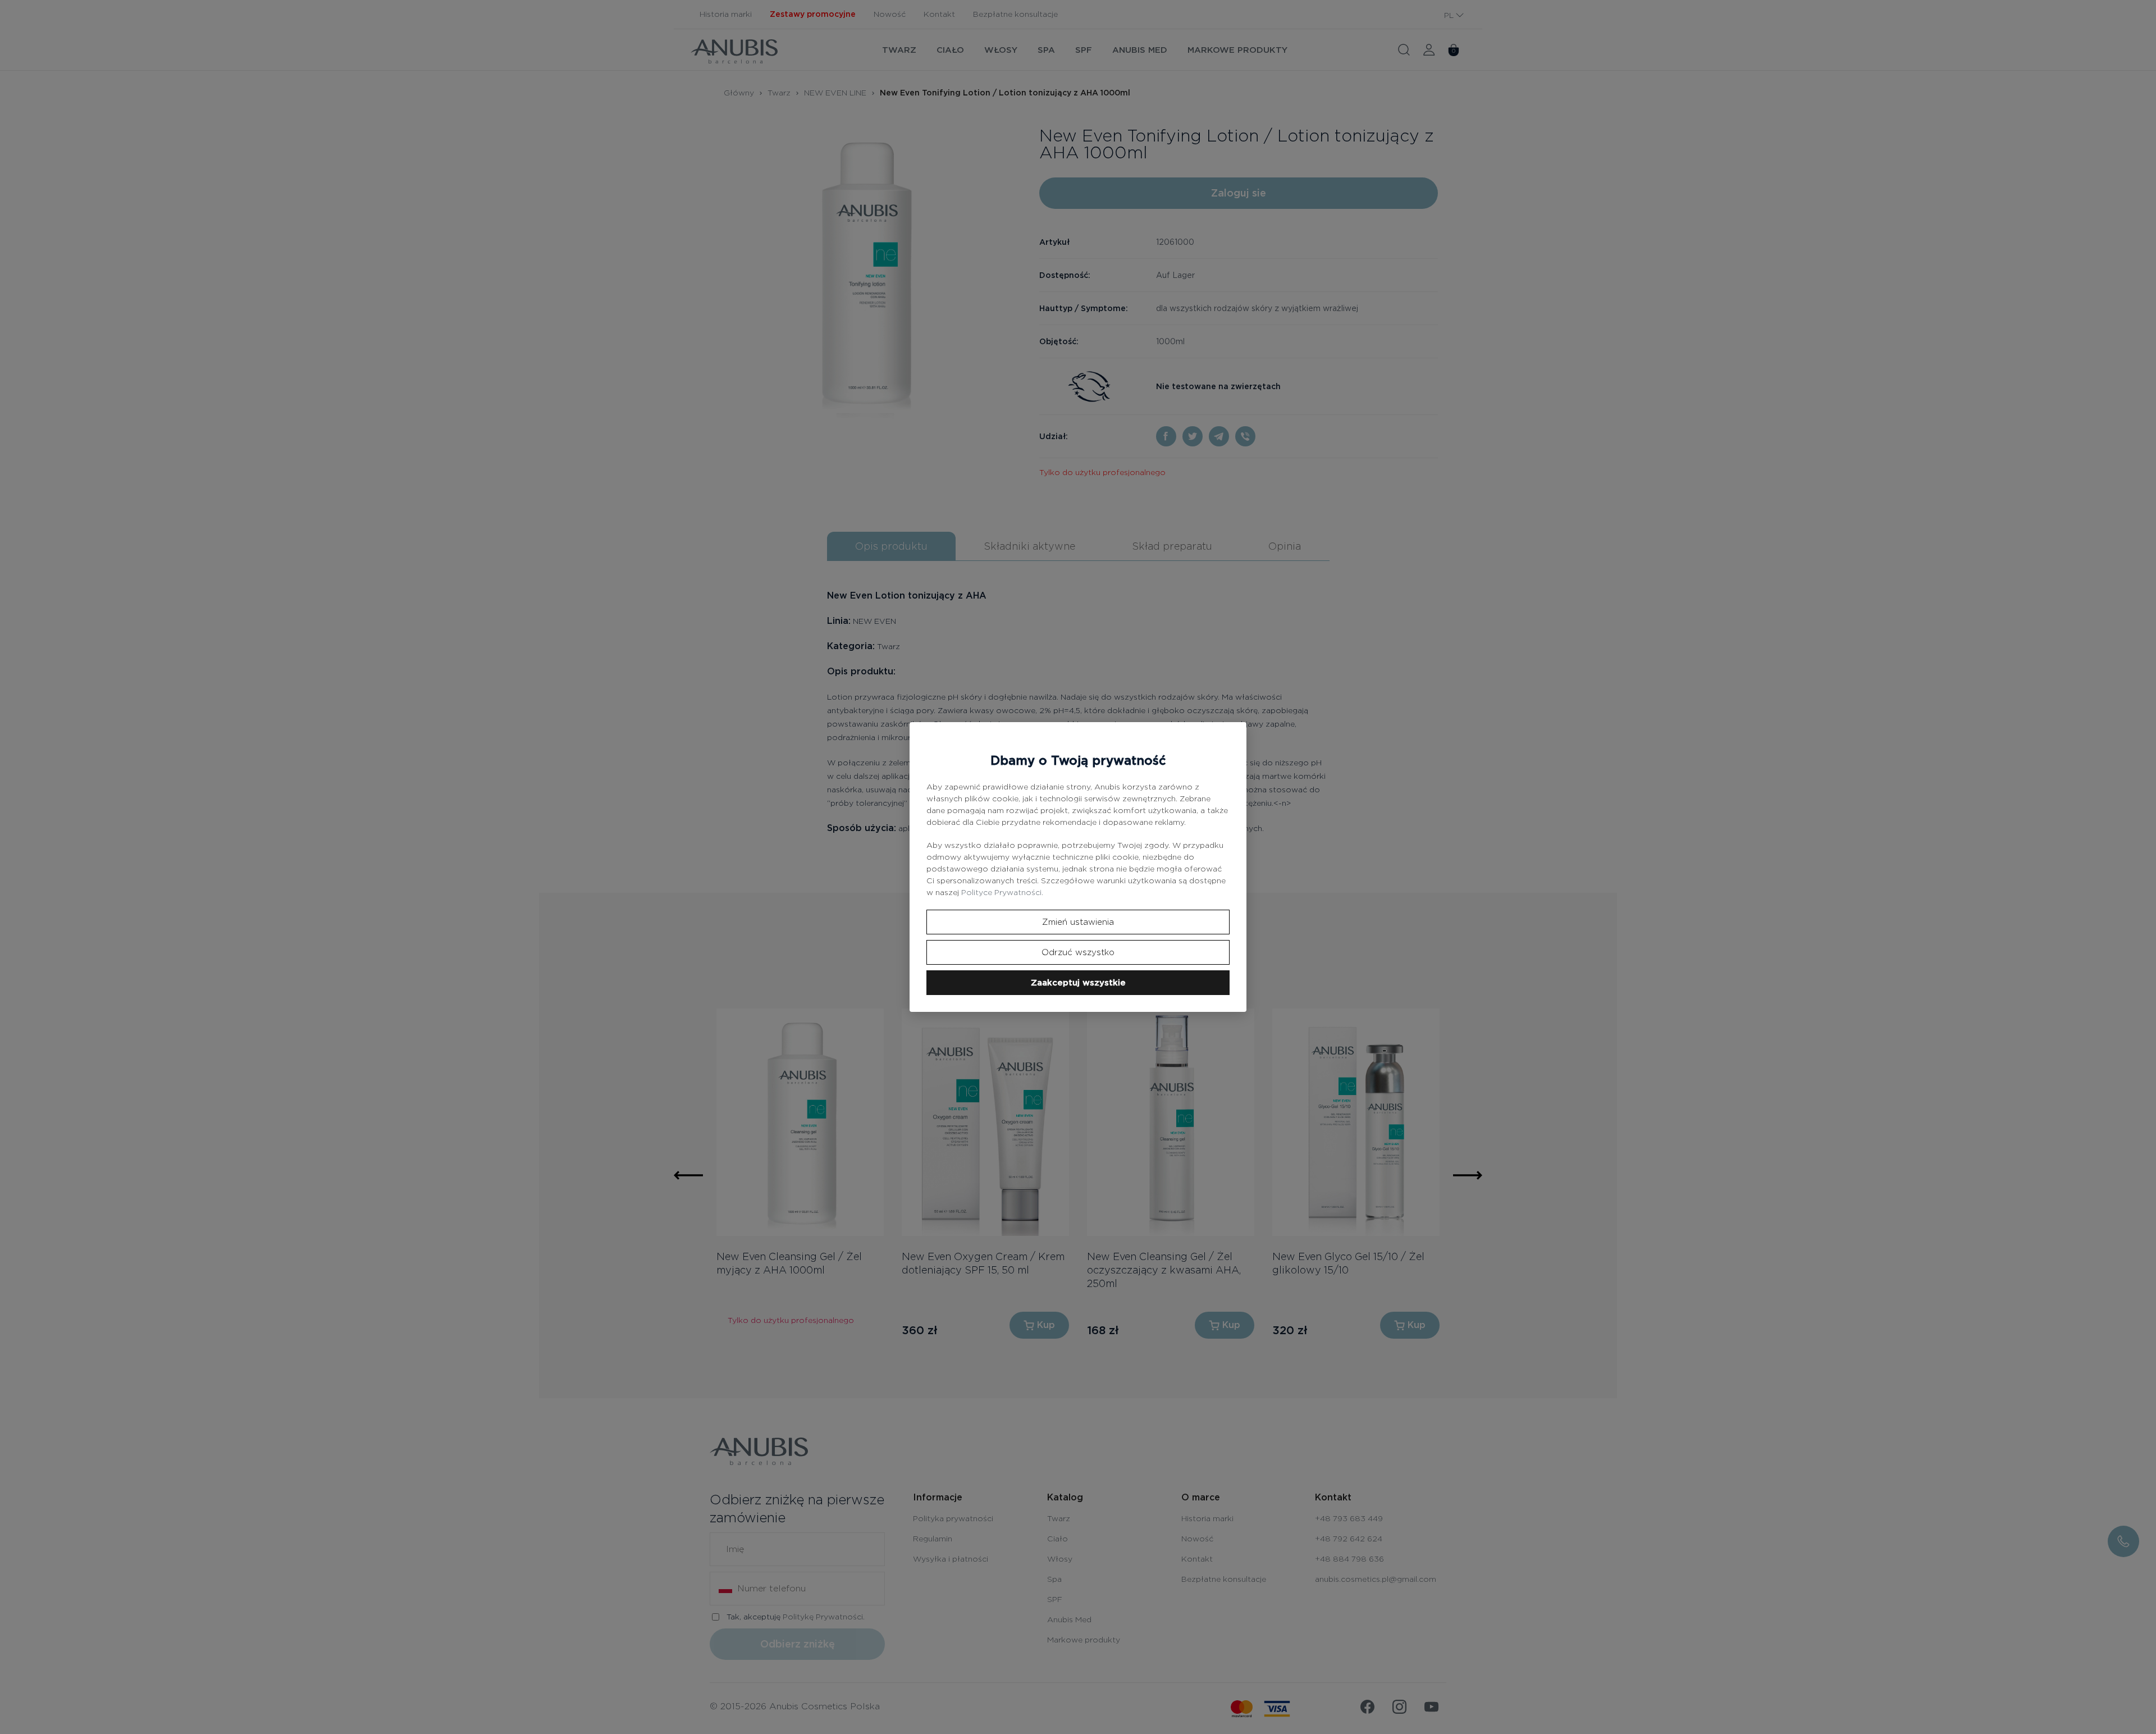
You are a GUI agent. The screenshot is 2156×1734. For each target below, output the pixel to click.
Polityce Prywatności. (1002, 892)
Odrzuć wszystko (1078, 952)
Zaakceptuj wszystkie (1078, 983)
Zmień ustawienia (1078, 922)
